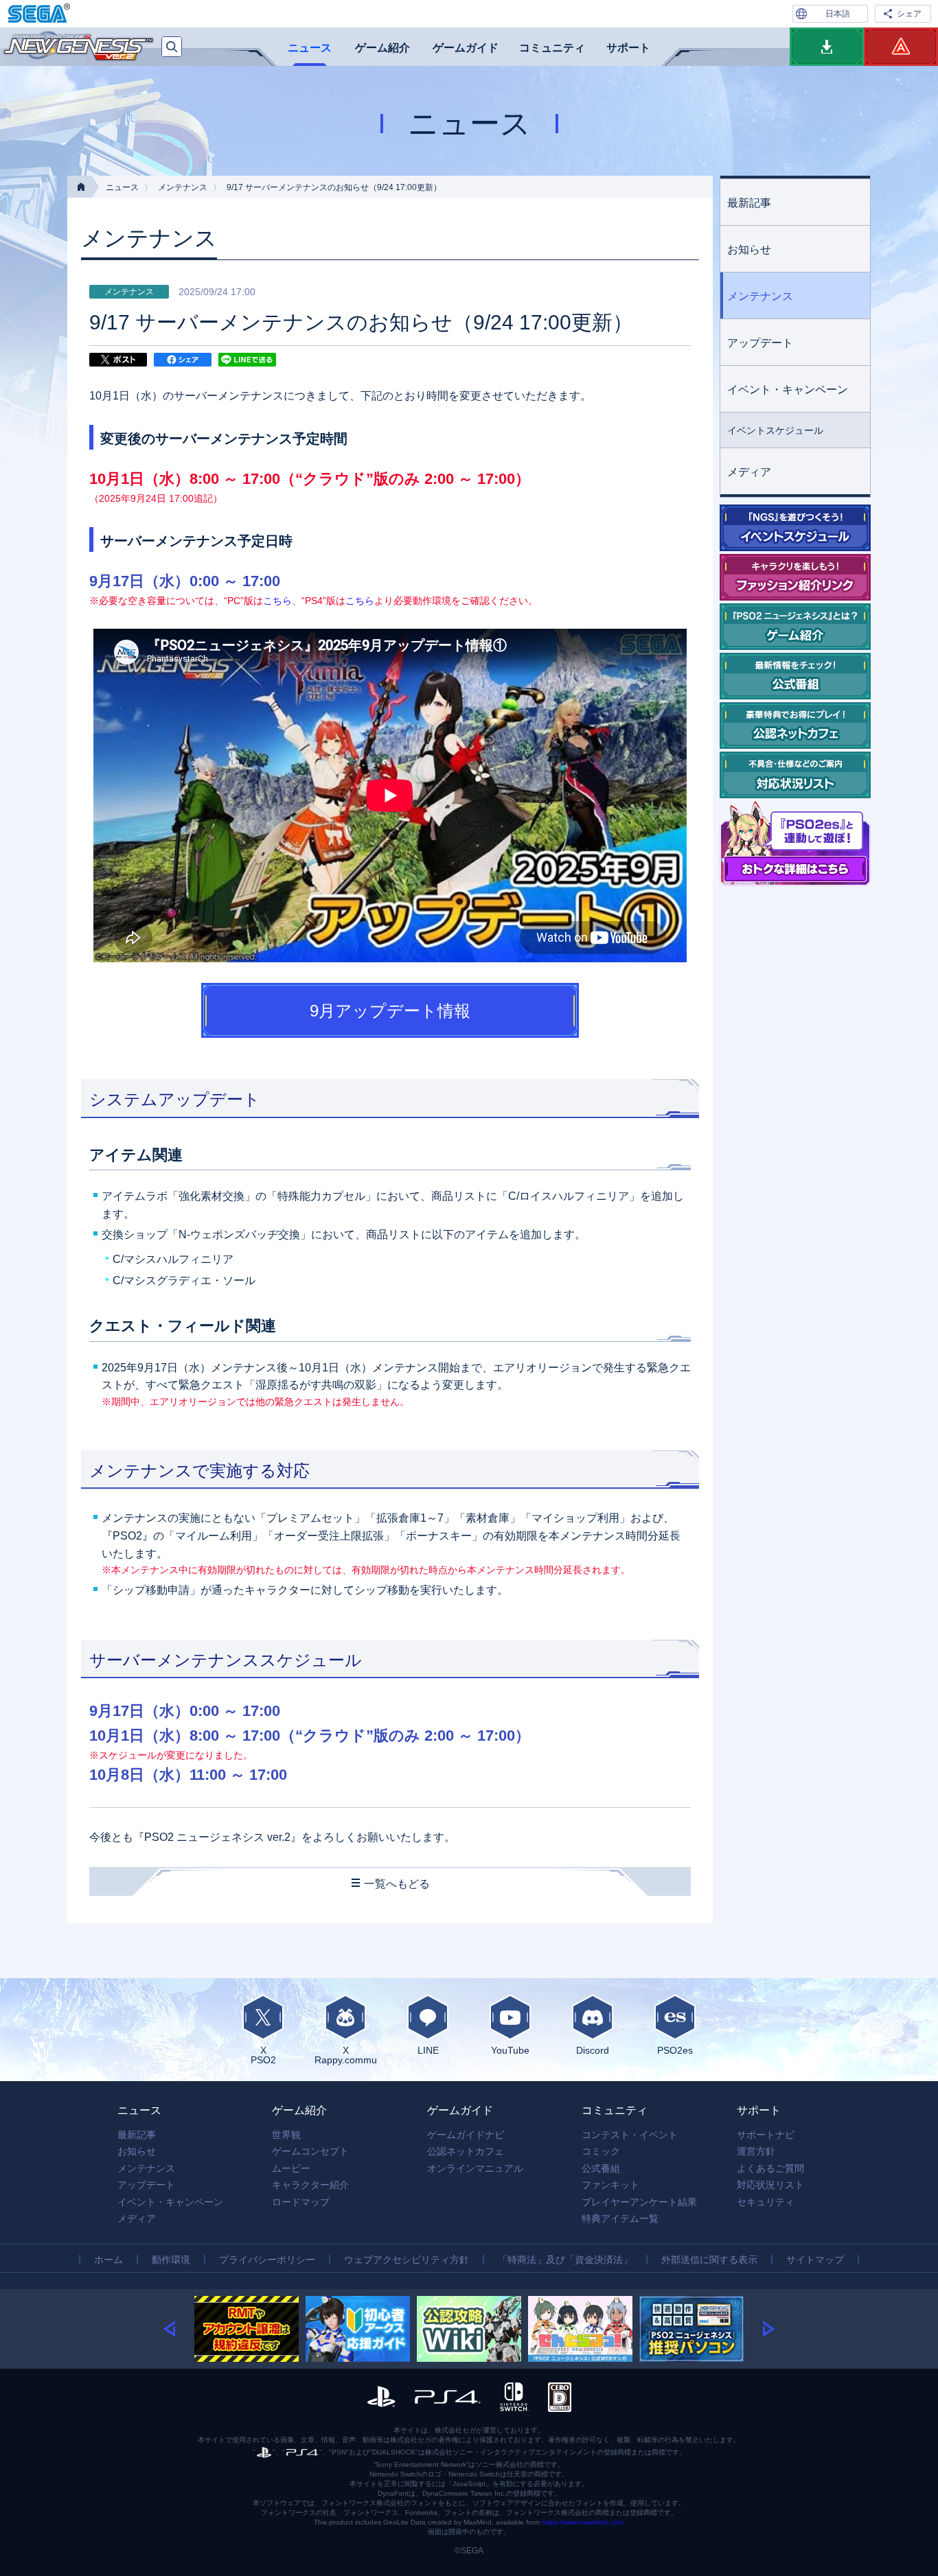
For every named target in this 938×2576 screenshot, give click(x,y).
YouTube (510, 2050)
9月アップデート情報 (390, 1011)
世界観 (286, 2135)
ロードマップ (301, 2202)
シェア (909, 14)
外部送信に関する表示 (709, 2260)
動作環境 (171, 2260)
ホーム (108, 2260)
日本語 (838, 14)
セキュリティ (766, 2202)
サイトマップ (815, 2260)
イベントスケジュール (775, 430)
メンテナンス (183, 187)
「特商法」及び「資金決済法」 (565, 2260)
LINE (428, 2050)
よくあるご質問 (770, 2168)
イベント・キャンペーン (788, 390)
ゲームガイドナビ (466, 2135)
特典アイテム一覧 (620, 2218)
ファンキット (610, 2185)
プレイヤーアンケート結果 (639, 2202)
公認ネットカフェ (466, 2151)
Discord (593, 2050)
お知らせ (749, 250)
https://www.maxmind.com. (583, 2522)
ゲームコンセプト (310, 2151)
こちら (277, 601)
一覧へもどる (397, 1884)
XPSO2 (263, 2055)
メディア (749, 472)
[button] (179, 2329)
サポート (628, 48)
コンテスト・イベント (630, 2135)
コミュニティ (552, 48)
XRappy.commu (346, 2055)
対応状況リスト (770, 2185)
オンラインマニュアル (475, 2168)
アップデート (760, 343)
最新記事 (749, 203)
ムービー (291, 2168)
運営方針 (756, 2151)
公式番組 (601, 2168)
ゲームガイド (466, 48)
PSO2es (675, 2050)
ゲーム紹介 (382, 48)
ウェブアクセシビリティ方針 (407, 2260)
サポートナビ (766, 2135)
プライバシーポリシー (267, 2260)
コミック (601, 2151)
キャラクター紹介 (310, 2185)
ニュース (310, 48)
